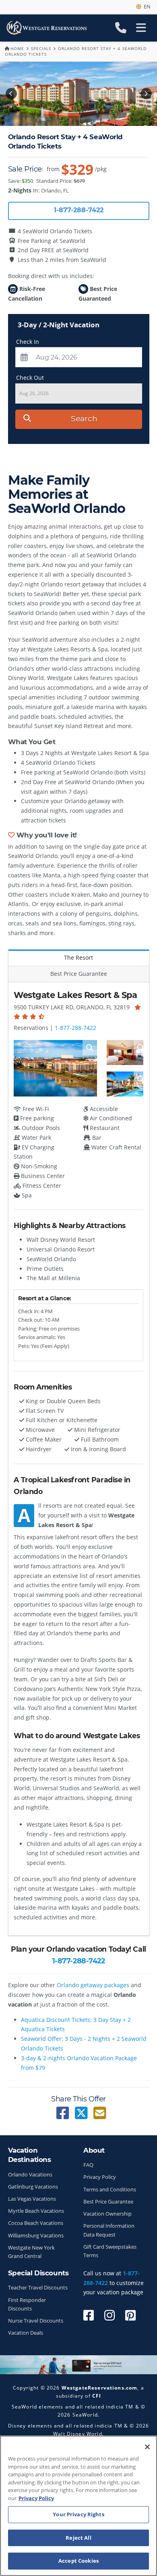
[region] (78, 2506)
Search (84, 419)
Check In (28, 342)
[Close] (147, 2447)
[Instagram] (109, 2315)
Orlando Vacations (30, 2175)
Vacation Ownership (107, 2214)
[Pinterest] (130, 2315)
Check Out (30, 378)
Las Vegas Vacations (32, 2199)
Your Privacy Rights (78, 2514)
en (146, 6)
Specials (41, 48)
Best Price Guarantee (108, 2202)
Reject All (78, 2538)
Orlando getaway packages (93, 1985)
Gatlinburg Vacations (33, 2187)
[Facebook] (89, 2315)
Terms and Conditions (110, 2190)
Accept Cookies (78, 2561)
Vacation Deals (26, 2333)
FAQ (88, 2165)
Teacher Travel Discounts (38, 2288)
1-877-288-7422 (75, 1028)
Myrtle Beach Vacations (36, 2211)
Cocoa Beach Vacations (36, 2223)
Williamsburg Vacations (36, 2236)
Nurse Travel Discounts (36, 2321)
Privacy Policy (100, 2177)
